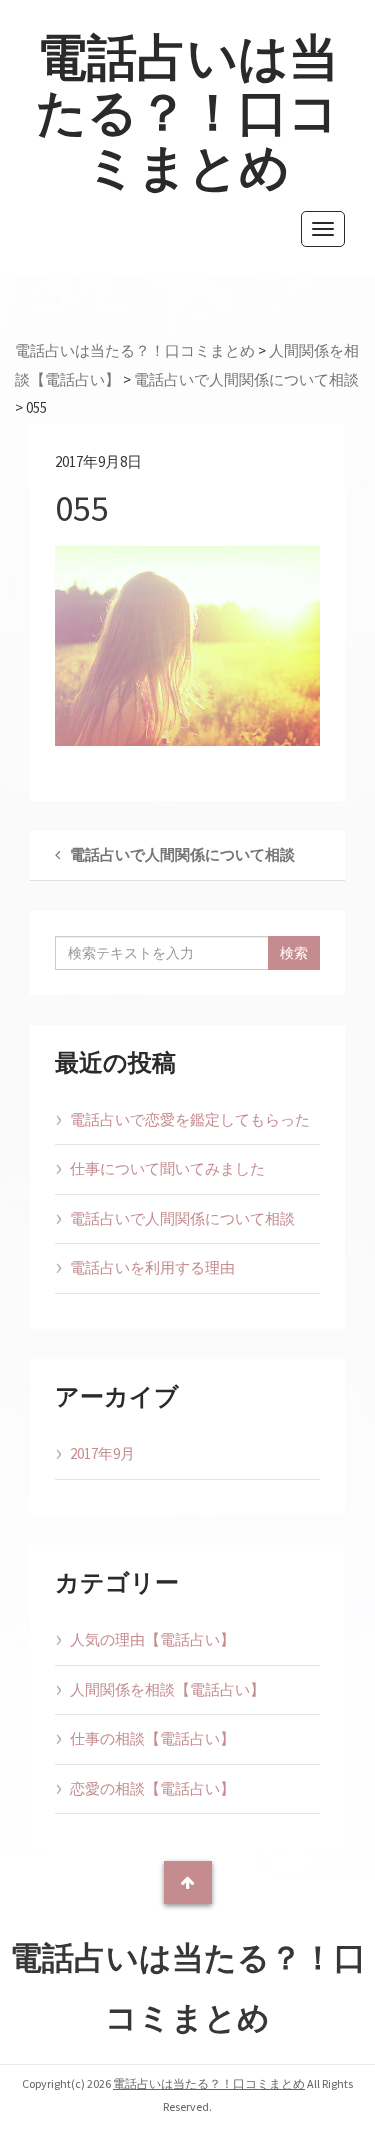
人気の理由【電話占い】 (152, 1639)
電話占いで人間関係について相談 (182, 1218)
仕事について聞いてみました (167, 1168)
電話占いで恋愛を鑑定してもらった (190, 1119)
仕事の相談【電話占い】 (152, 1738)
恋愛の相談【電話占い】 (152, 1788)
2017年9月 (102, 1453)
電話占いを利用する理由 (152, 1267)
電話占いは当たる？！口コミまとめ (187, 112)
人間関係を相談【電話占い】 (167, 1689)
